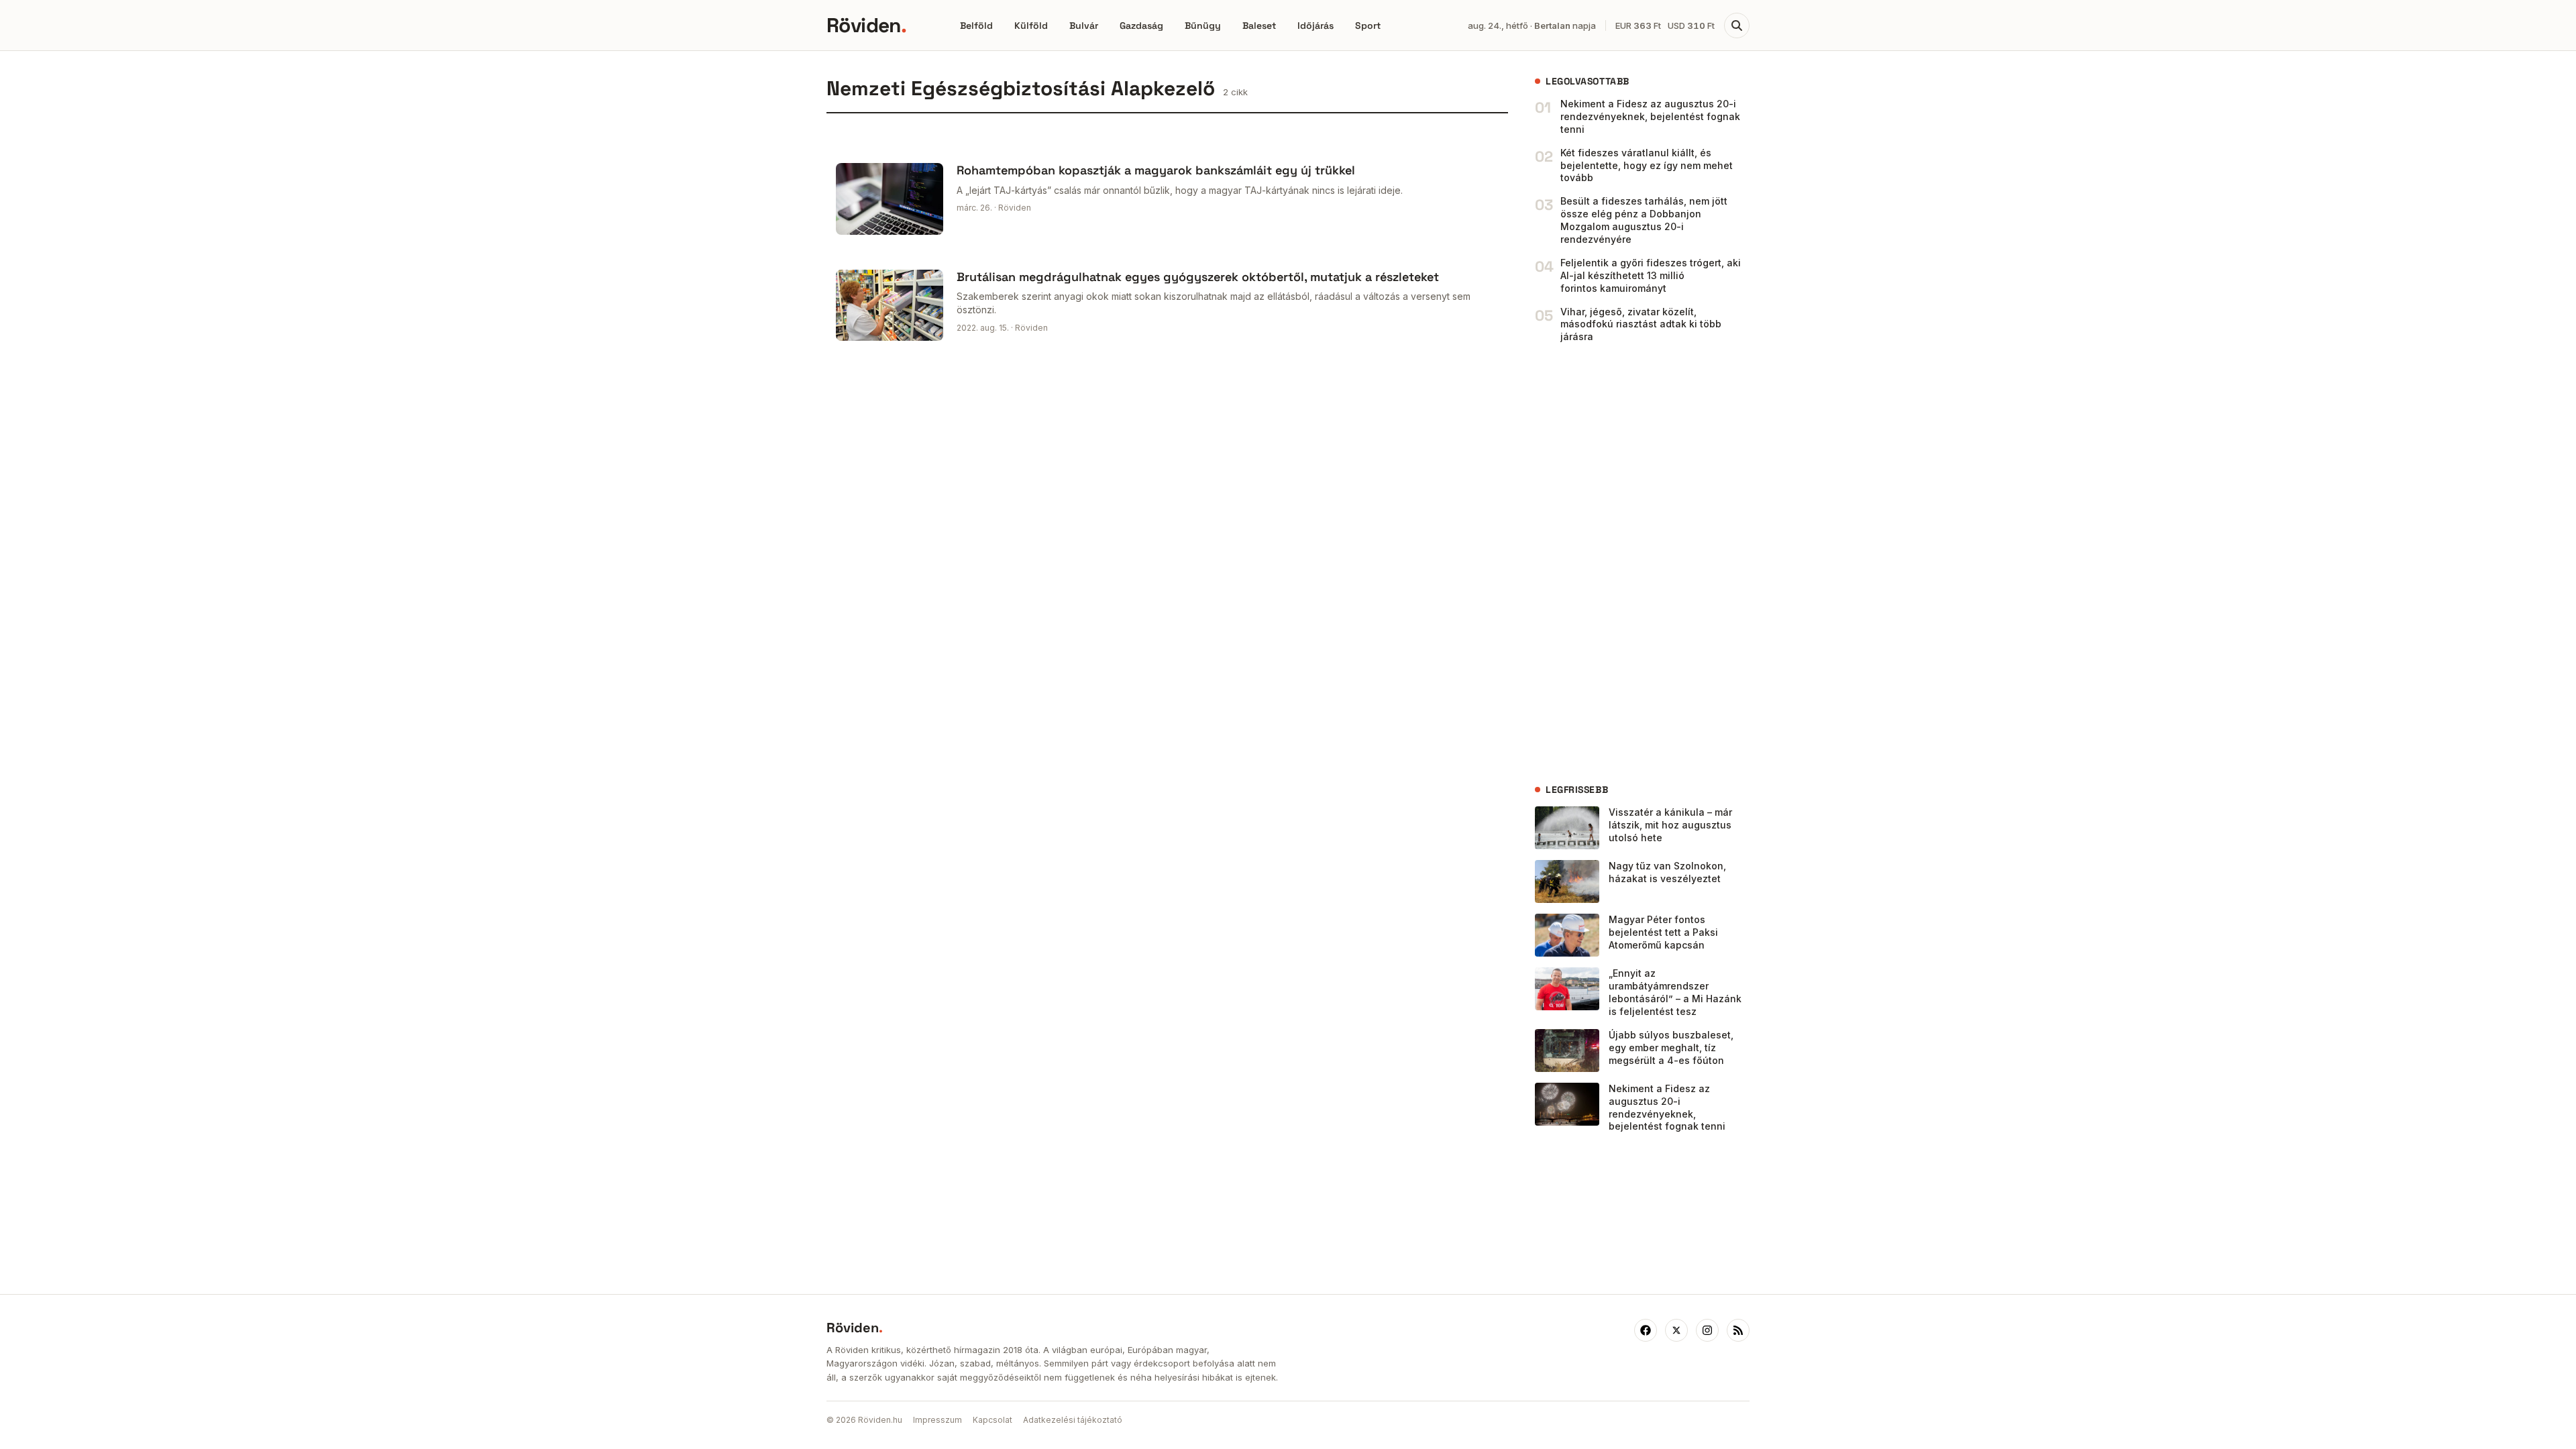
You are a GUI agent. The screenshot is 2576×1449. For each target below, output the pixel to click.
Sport (1368, 25)
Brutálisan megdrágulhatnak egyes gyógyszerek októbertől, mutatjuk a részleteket (1198, 277)
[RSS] (1738, 1330)
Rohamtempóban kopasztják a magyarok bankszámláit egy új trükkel (1156, 170)
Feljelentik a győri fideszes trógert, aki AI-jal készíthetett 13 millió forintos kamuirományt (1651, 275)
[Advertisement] (1635, 563)
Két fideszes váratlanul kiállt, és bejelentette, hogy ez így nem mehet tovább (1647, 165)
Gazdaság (1141, 25)
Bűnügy (1203, 25)
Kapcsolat (992, 1420)
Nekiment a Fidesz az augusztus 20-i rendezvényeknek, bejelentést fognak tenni (1650, 116)
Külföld (1031, 25)
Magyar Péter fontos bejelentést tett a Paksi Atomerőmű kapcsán (1663, 932)
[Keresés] (1737, 25)
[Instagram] (1707, 1330)
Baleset (1259, 25)
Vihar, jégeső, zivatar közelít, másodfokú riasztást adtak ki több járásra (1641, 324)
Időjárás (1316, 25)
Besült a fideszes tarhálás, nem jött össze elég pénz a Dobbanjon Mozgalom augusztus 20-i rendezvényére (1644, 220)
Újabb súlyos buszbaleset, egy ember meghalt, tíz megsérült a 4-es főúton (1671, 1048)
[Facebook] (1646, 1330)
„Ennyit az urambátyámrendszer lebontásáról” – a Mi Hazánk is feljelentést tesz (1675, 992)
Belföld (976, 25)
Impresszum (937, 1420)
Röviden (866, 25)
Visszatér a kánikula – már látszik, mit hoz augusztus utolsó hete (1670, 825)
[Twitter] (1676, 1330)
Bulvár (1084, 25)
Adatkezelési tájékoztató (1073, 1420)
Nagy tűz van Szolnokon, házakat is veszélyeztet (1667, 872)
